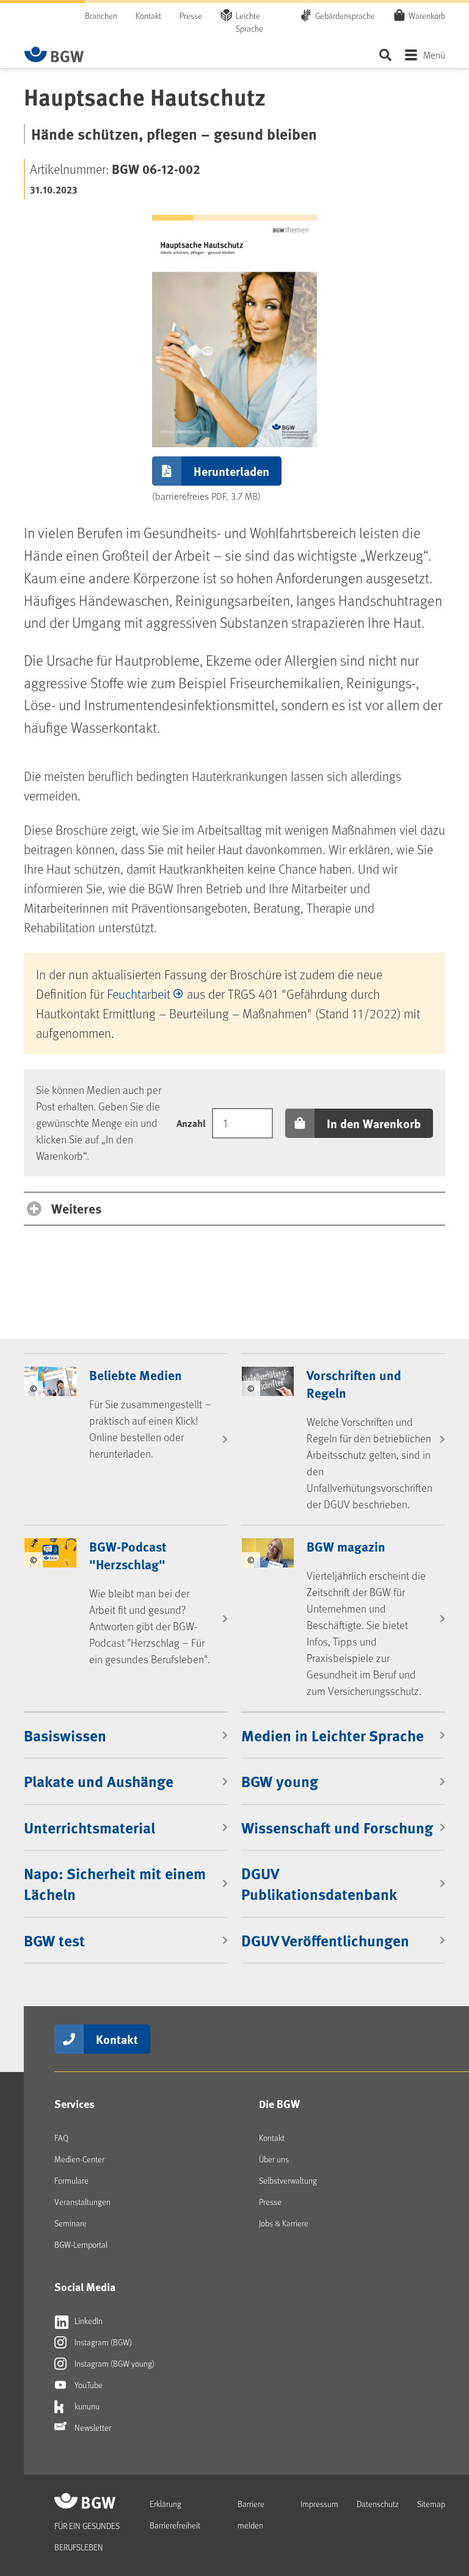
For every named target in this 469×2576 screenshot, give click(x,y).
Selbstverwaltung (288, 2180)
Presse (191, 16)
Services (75, 2104)
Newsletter (92, 2427)
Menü (434, 55)
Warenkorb (427, 16)
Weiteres (76, 1208)
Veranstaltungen (82, 2202)
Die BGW (279, 2104)
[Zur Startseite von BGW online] (54, 54)
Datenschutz (378, 2504)
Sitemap (431, 2504)
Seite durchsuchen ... (385, 55)
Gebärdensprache (345, 16)
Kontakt (148, 16)
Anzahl (191, 1123)
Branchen (101, 16)
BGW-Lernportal (81, 2244)
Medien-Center (79, 2159)
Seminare (71, 2223)
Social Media (85, 2287)
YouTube (88, 2385)
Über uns (274, 2159)
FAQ (61, 2138)
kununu (86, 2406)
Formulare (71, 2180)
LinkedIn (88, 2321)
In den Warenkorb (374, 1123)
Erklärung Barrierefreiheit (175, 2514)
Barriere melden (251, 2514)
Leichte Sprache (249, 22)
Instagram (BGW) (102, 2342)
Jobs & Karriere (284, 2223)
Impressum (319, 2504)
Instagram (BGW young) (114, 2363)
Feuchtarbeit (139, 994)
